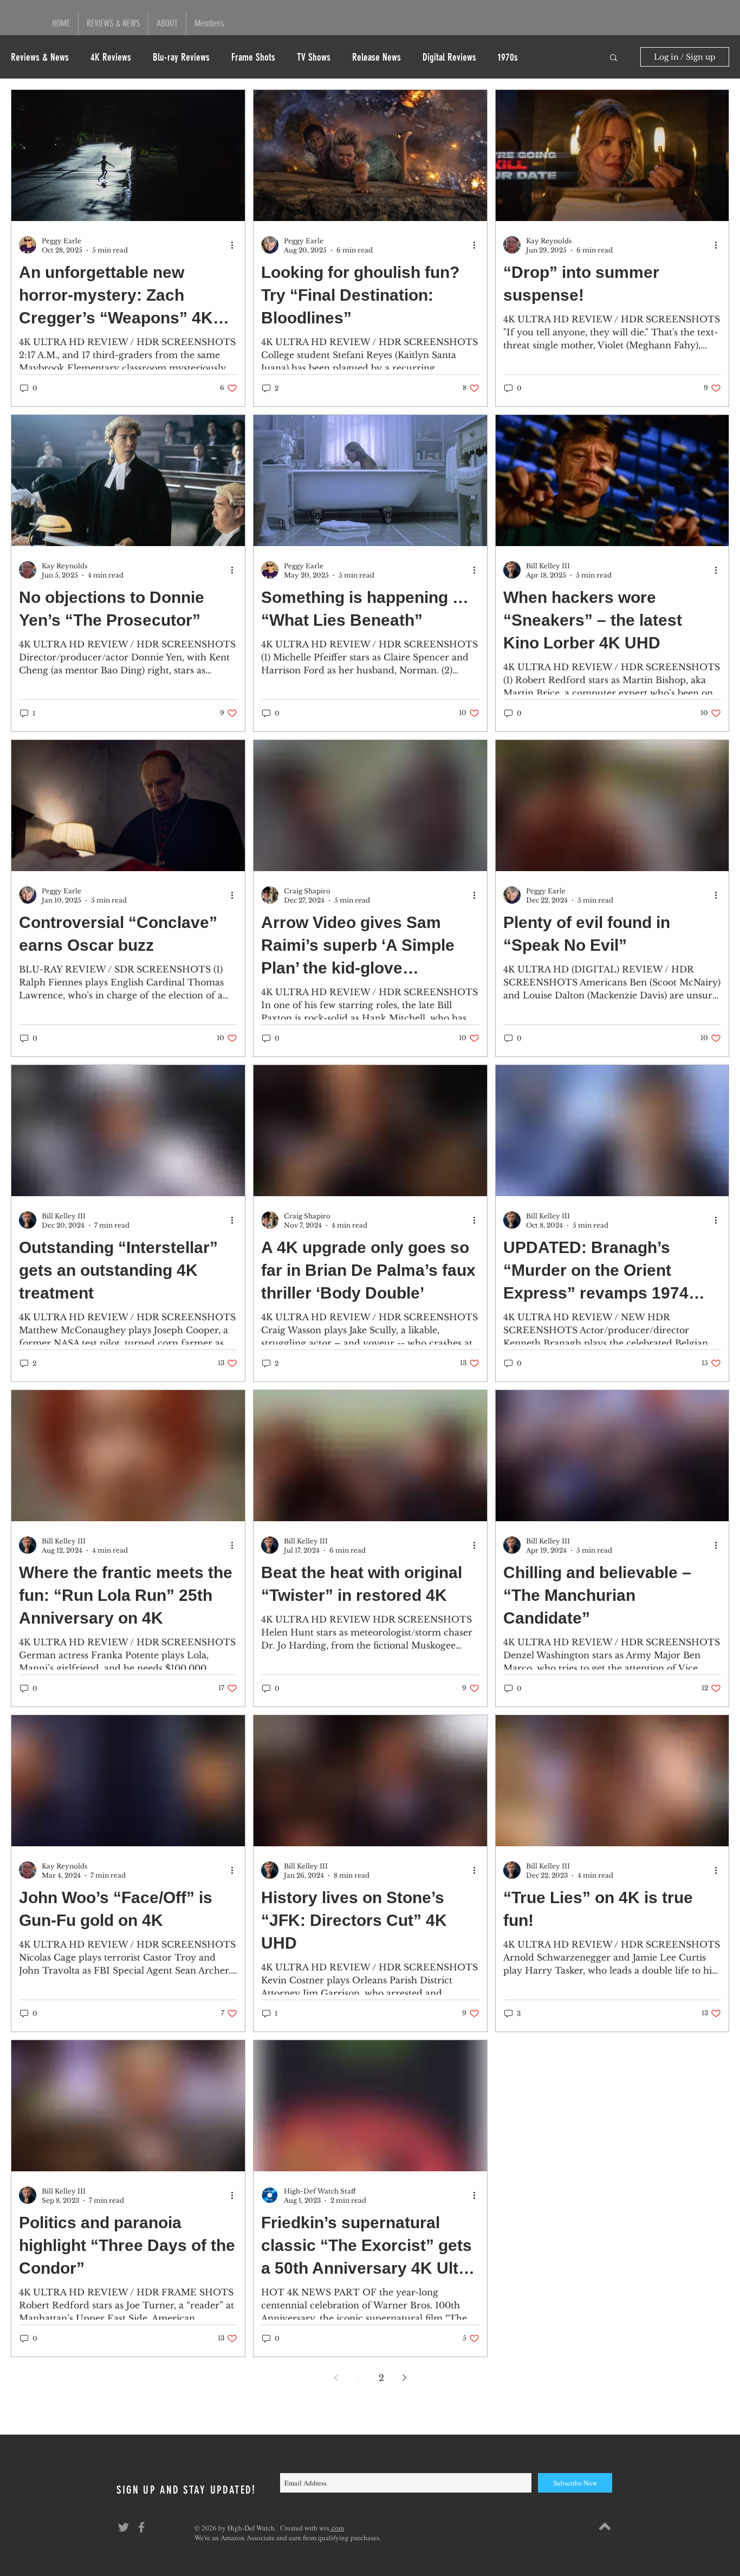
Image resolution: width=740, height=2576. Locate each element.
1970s (508, 57)
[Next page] (404, 2378)
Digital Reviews (449, 57)
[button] (614, 58)
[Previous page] (336, 2378)
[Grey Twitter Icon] (124, 2527)
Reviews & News (40, 57)
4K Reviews (111, 57)
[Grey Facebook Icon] (141, 2527)
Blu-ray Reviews (181, 57)
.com (337, 2528)
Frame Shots (253, 57)
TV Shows (314, 57)
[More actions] (236, 245)
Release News (377, 57)
